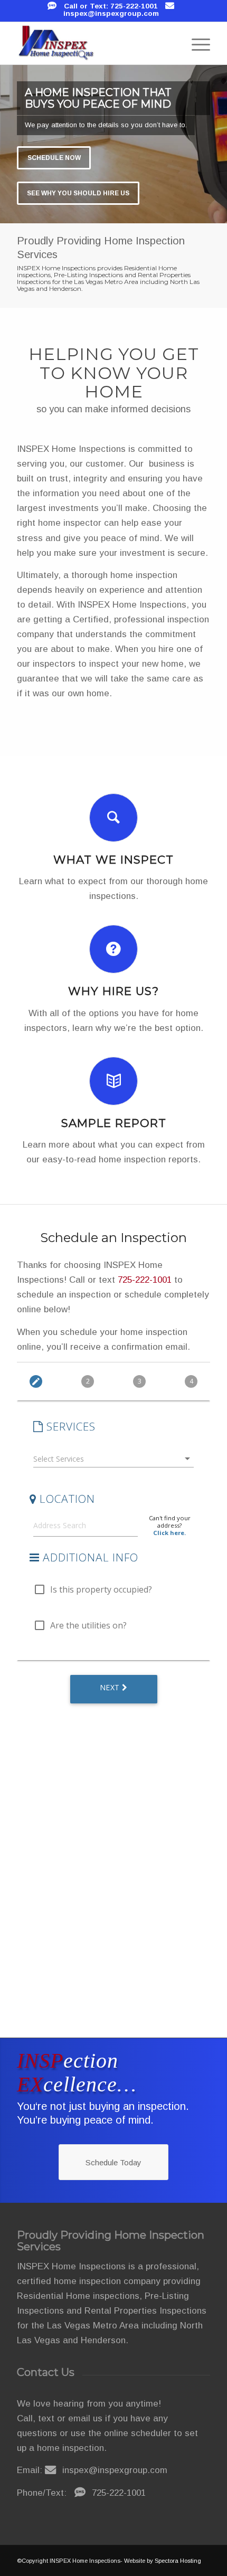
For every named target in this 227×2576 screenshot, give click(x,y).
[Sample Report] (113, 1081)
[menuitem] (196, 43)
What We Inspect (113, 859)
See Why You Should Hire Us (78, 193)
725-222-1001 (145, 1280)
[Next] (218, 144)
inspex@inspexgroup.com (111, 13)
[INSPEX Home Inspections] (94, 43)
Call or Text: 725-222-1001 (111, 6)
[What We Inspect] (113, 818)
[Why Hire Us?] (113, 949)
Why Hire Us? (113, 991)
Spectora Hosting (178, 2561)
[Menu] (196, 43)
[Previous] (9, 144)
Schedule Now (54, 158)
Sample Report (114, 1123)
